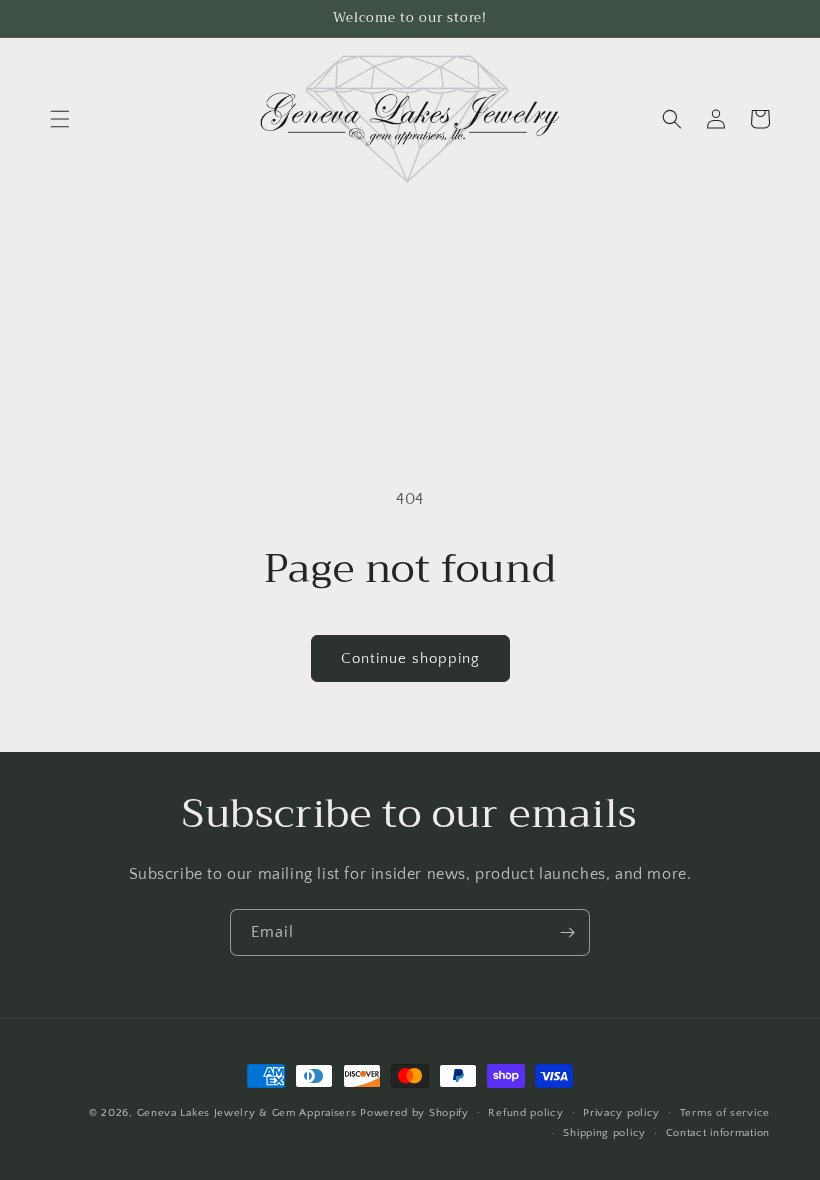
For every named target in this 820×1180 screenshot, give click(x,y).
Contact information (718, 1133)
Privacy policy (621, 1113)
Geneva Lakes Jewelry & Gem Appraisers (247, 1113)
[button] (60, 119)
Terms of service (725, 1113)
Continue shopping (410, 658)
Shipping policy (604, 1133)
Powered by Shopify (414, 1113)
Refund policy (525, 1113)
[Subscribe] (567, 932)
